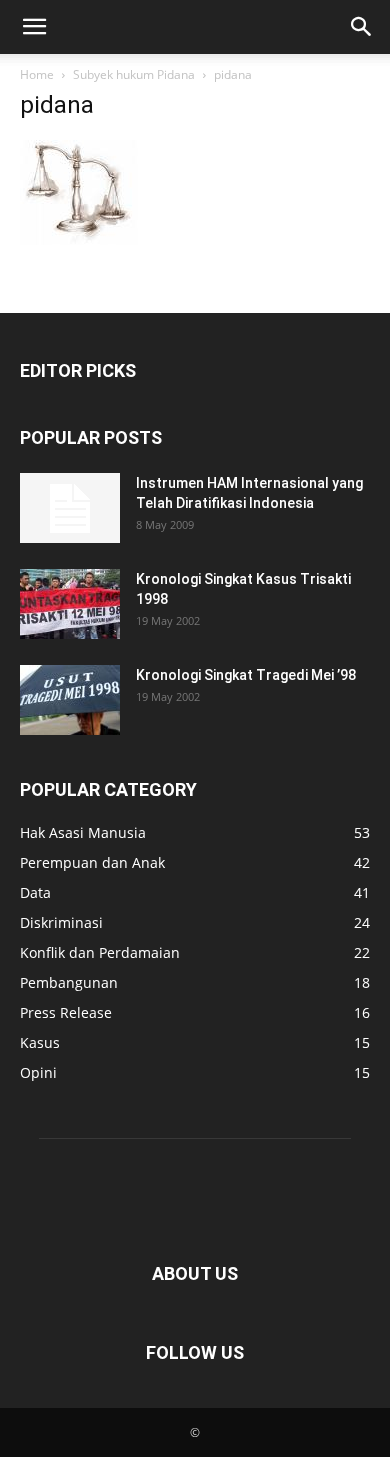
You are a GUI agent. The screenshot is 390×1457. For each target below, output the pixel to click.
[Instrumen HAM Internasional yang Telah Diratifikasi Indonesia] (70, 508)
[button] (34, 27)
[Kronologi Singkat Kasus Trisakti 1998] (70, 604)
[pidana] (79, 239)
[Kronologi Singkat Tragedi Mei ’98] (70, 700)
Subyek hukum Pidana (134, 74)
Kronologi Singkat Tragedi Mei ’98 (246, 675)
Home (37, 74)
